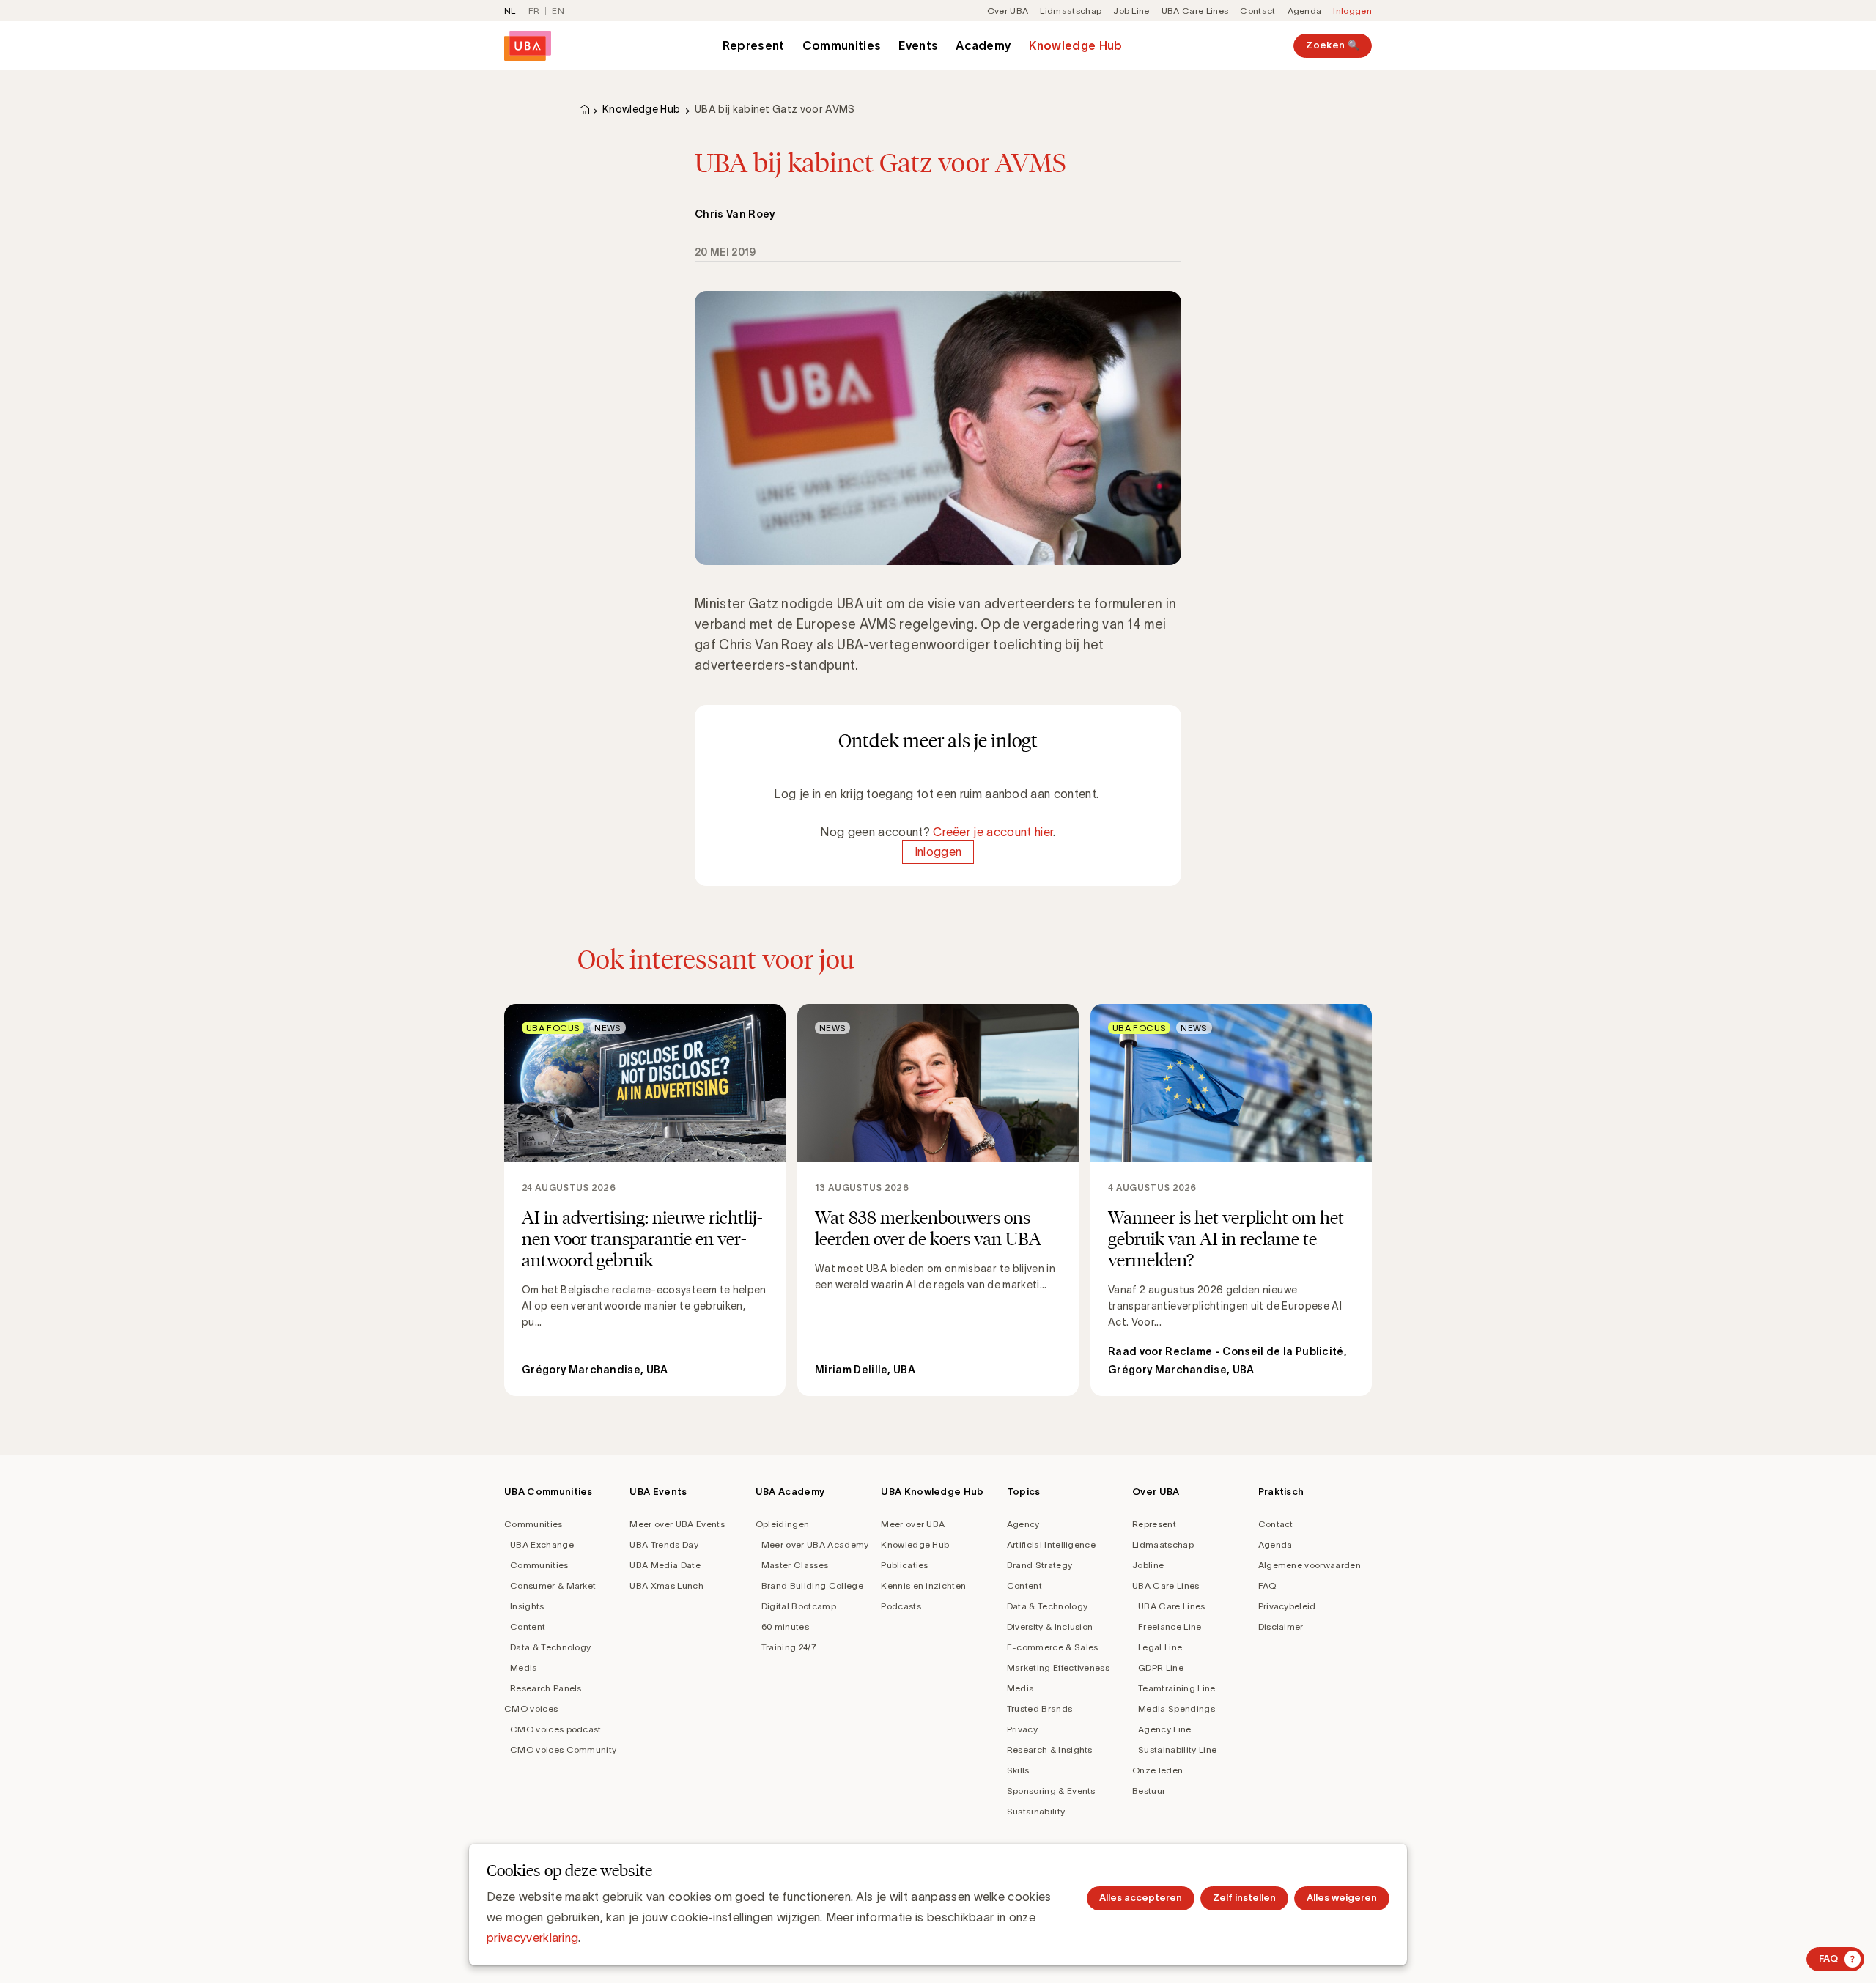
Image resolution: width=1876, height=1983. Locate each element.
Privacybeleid (1287, 1606)
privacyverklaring (532, 1938)
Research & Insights (1050, 1750)
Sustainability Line (1177, 1750)
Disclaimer (1281, 1626)
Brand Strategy (1039, 1565)
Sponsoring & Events (1051, 1791)
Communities (842, 45)
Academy (983, 45)
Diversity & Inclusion (1050, 1626)
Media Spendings (1177, 1709)
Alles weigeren (1342, 1898)
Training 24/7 (789, 1647)
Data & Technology (550, 1647)
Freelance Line (1170, 1626)
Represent (754, 45)
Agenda (1305, 11)
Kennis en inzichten (923, 1585)
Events (918, 45)
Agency (1023, 1524)
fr (534, 11)
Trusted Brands (1039, 1709)
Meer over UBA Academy (815, 1544)
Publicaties (905, 1565)
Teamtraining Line (1177, 1688)
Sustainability (1036, 1811)
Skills (1018, 1770)
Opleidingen (783, 1524)
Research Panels (546, 1688)
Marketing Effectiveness (1058, 1668)
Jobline (1148, 1565)
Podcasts (901, 1606)
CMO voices (531, 1709)
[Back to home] (528, 46)
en (558, 11)
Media (524, 1668)
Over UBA (1008, 11)
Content (528, 1626)
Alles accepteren (1141, 1898)
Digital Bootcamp (799, 1606)
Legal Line (1160, 1647)
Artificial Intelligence (1051, 1544)
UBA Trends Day (664, 1544)
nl (510, 11)
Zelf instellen (1244, 1898)
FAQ (1267, 1585)
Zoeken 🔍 (1333, 45)
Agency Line (1165, 1729)
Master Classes (795, 1565)
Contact (1258, 11)
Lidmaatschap (1071, 11)
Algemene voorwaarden (1310, 1565)
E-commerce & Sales (1053, 1647)
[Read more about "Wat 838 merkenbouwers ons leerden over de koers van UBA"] (938, 1200)
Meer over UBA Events (677, 1524)
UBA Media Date (665, 1565)
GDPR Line (1161, 1668)
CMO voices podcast (556, 1729)
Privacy (1022, 1729)
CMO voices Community (563, 1750)
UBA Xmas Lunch (666, 1585)
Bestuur (1149, 1791)
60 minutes (785, 1626)
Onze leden (1157, 1770)
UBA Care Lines (1195, 11)
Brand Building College (812, 1585)
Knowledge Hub (1075, 45)
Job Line (1131, 11)
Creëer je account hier (993, 832)
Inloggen (1352, 11)
